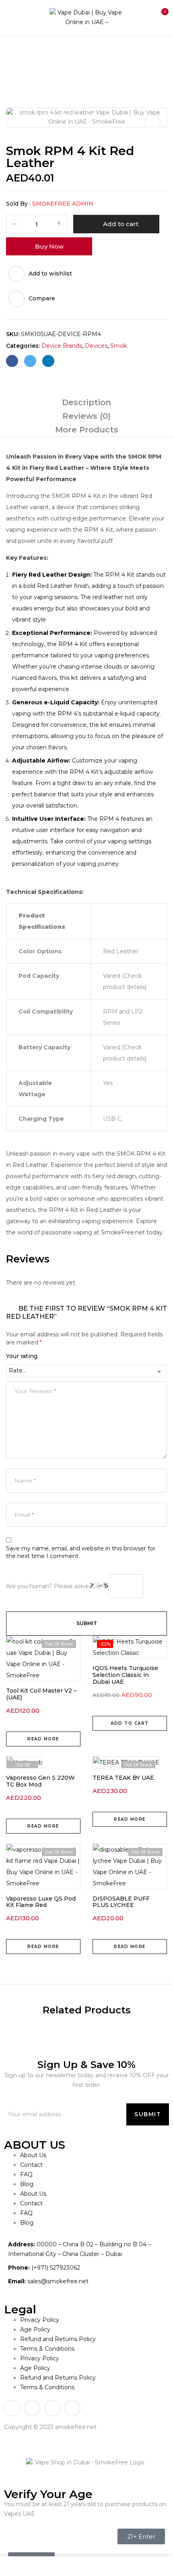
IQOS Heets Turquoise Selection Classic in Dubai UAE (125, 1675)
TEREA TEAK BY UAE (123, 1778)
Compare (42, 298)
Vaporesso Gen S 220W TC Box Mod (40, 1781)
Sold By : (18, 204)
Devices (96, 346)
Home (15, 52)
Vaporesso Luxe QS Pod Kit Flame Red (41, 1902)
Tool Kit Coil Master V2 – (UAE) (41, 1694)
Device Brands (55, 52)
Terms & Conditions (47, 2349)
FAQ (26, 2174)
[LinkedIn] (48, 361)
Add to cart (121, 224)
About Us (33, 2155)
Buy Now (49, 246)
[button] (160, 16)
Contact (31, 2165)
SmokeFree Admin (63, 204)
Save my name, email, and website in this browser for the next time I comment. (81, 1552)
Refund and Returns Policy (58, 2339)
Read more (43, 1739)
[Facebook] (12, 361)
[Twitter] (30, 361)
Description (86, 402)
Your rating (22, 1356)
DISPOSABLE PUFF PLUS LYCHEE (121, 1902)
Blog (27, 2184)
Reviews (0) (86, 416)
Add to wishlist (50, 273)
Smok (94, 52)
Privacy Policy (40, 2320)
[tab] (86, 402)
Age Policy (35, 2329)
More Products (87, 430)
